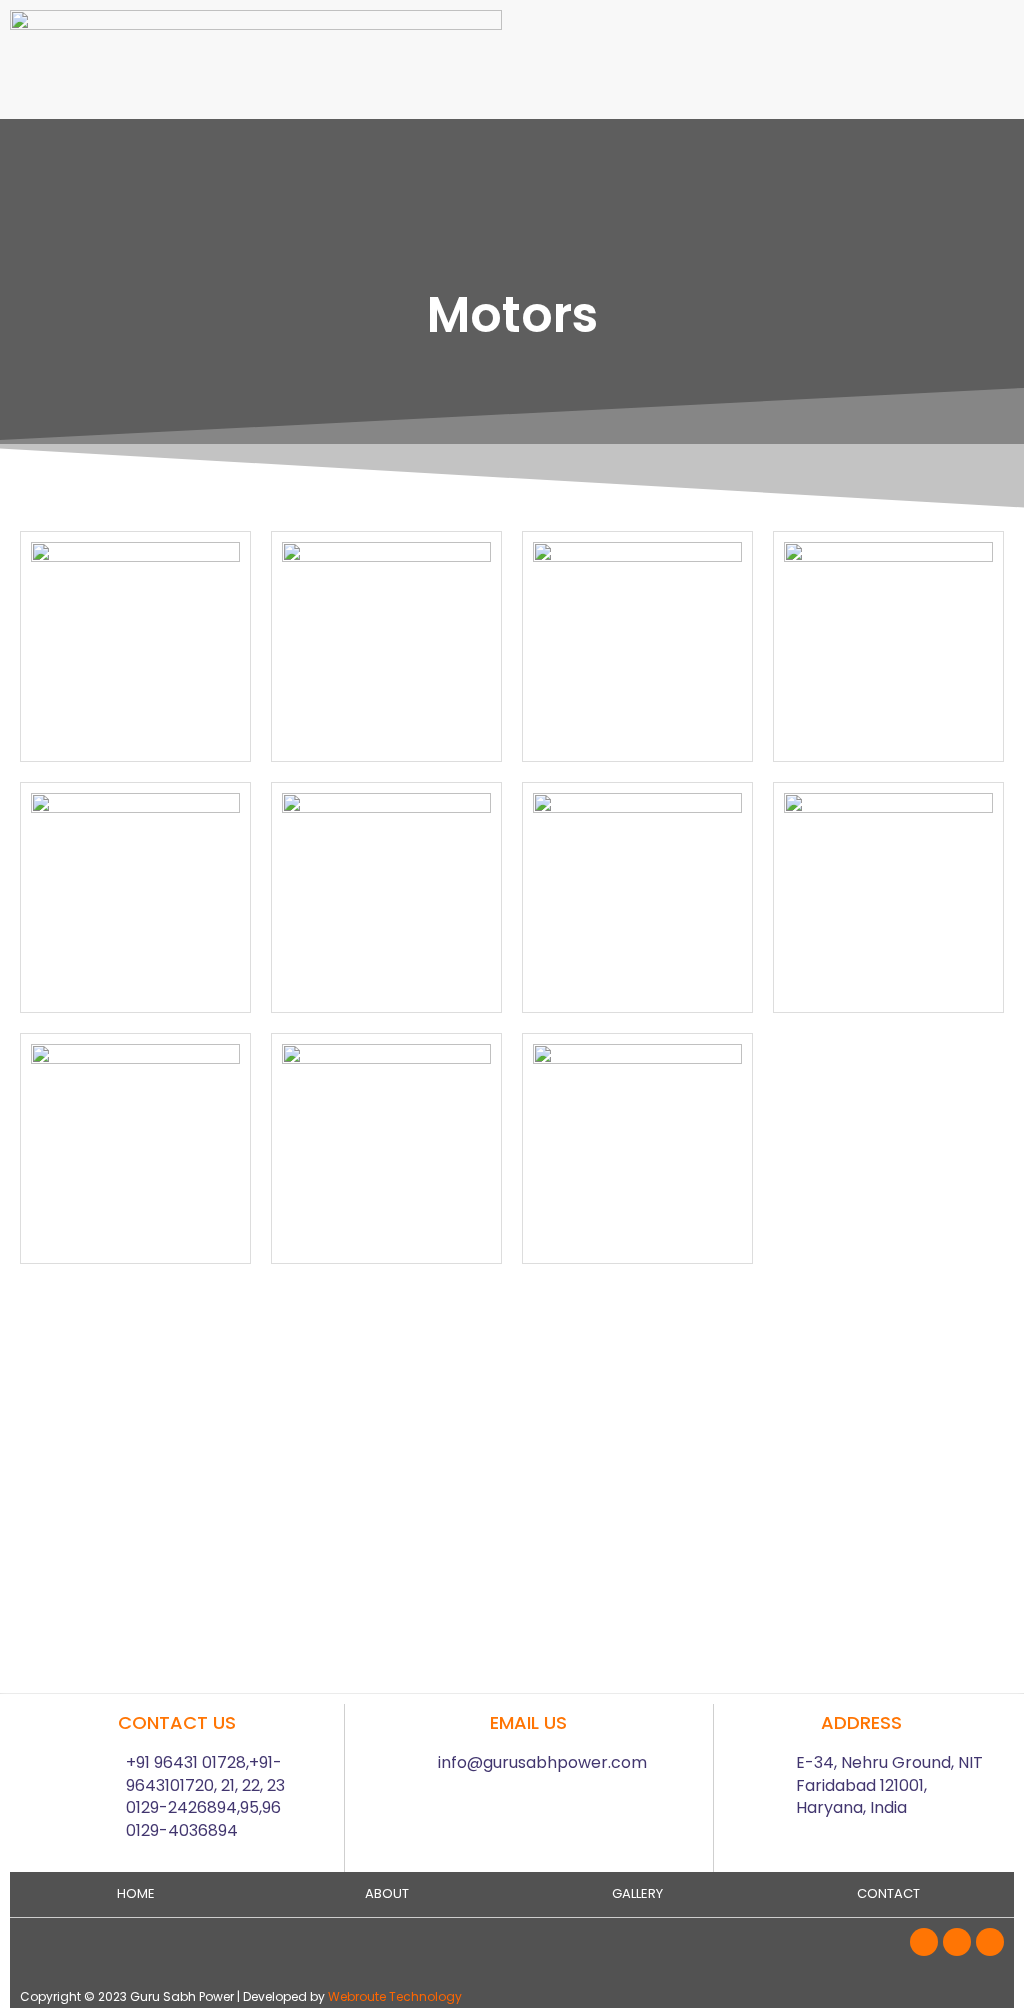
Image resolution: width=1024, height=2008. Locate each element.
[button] (768, 29)
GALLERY (637, 1893)
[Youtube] (990, 1942)
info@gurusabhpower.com (542, 1762)
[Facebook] (924, 1942)
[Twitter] (957, 1942)
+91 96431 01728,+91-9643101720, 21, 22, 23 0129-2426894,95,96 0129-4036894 (205, 1796)
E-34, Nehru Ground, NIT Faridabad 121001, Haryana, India (889, 1785)
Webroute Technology (395, 1996)
